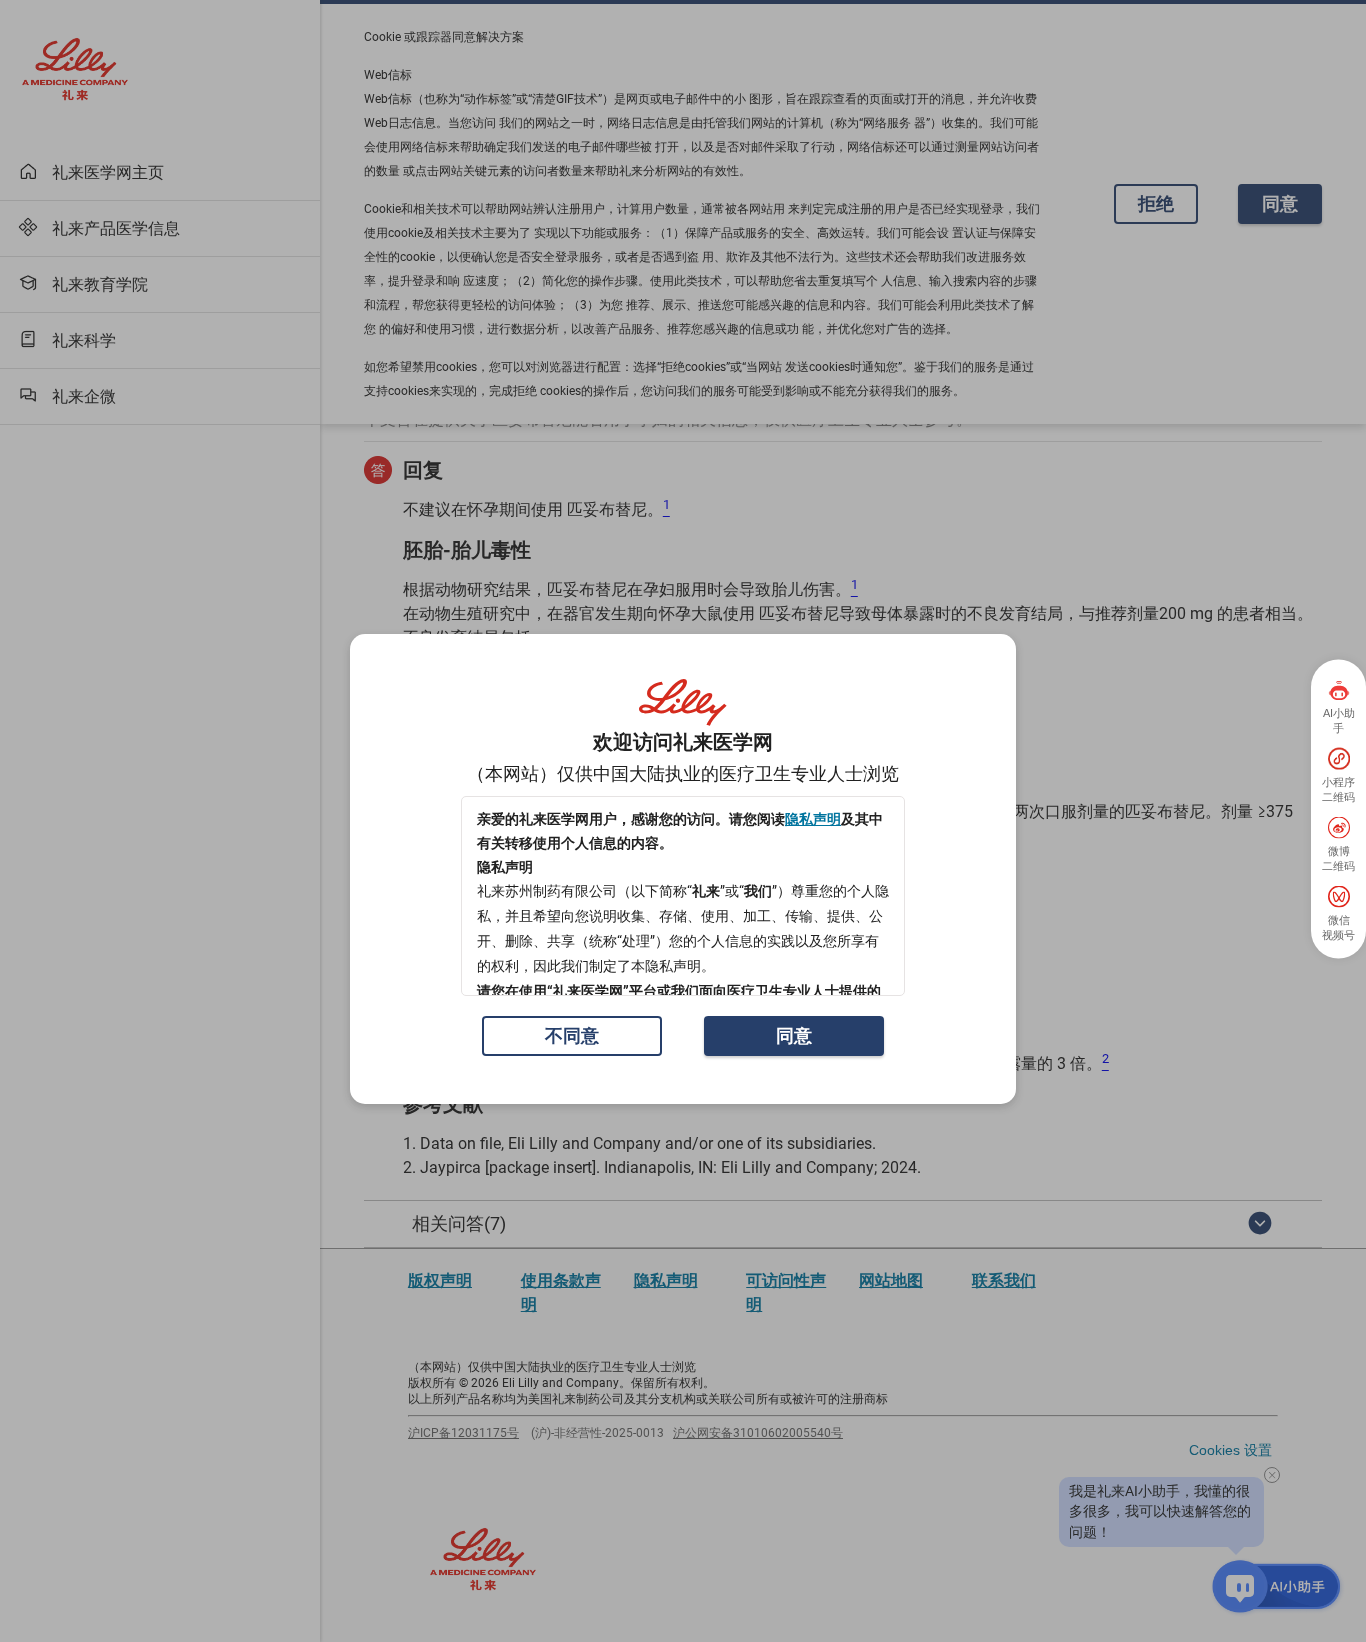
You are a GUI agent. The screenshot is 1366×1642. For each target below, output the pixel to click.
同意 (794, 1035)
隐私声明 (813, 819)
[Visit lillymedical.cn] (683, 703)
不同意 (572, 1035)
